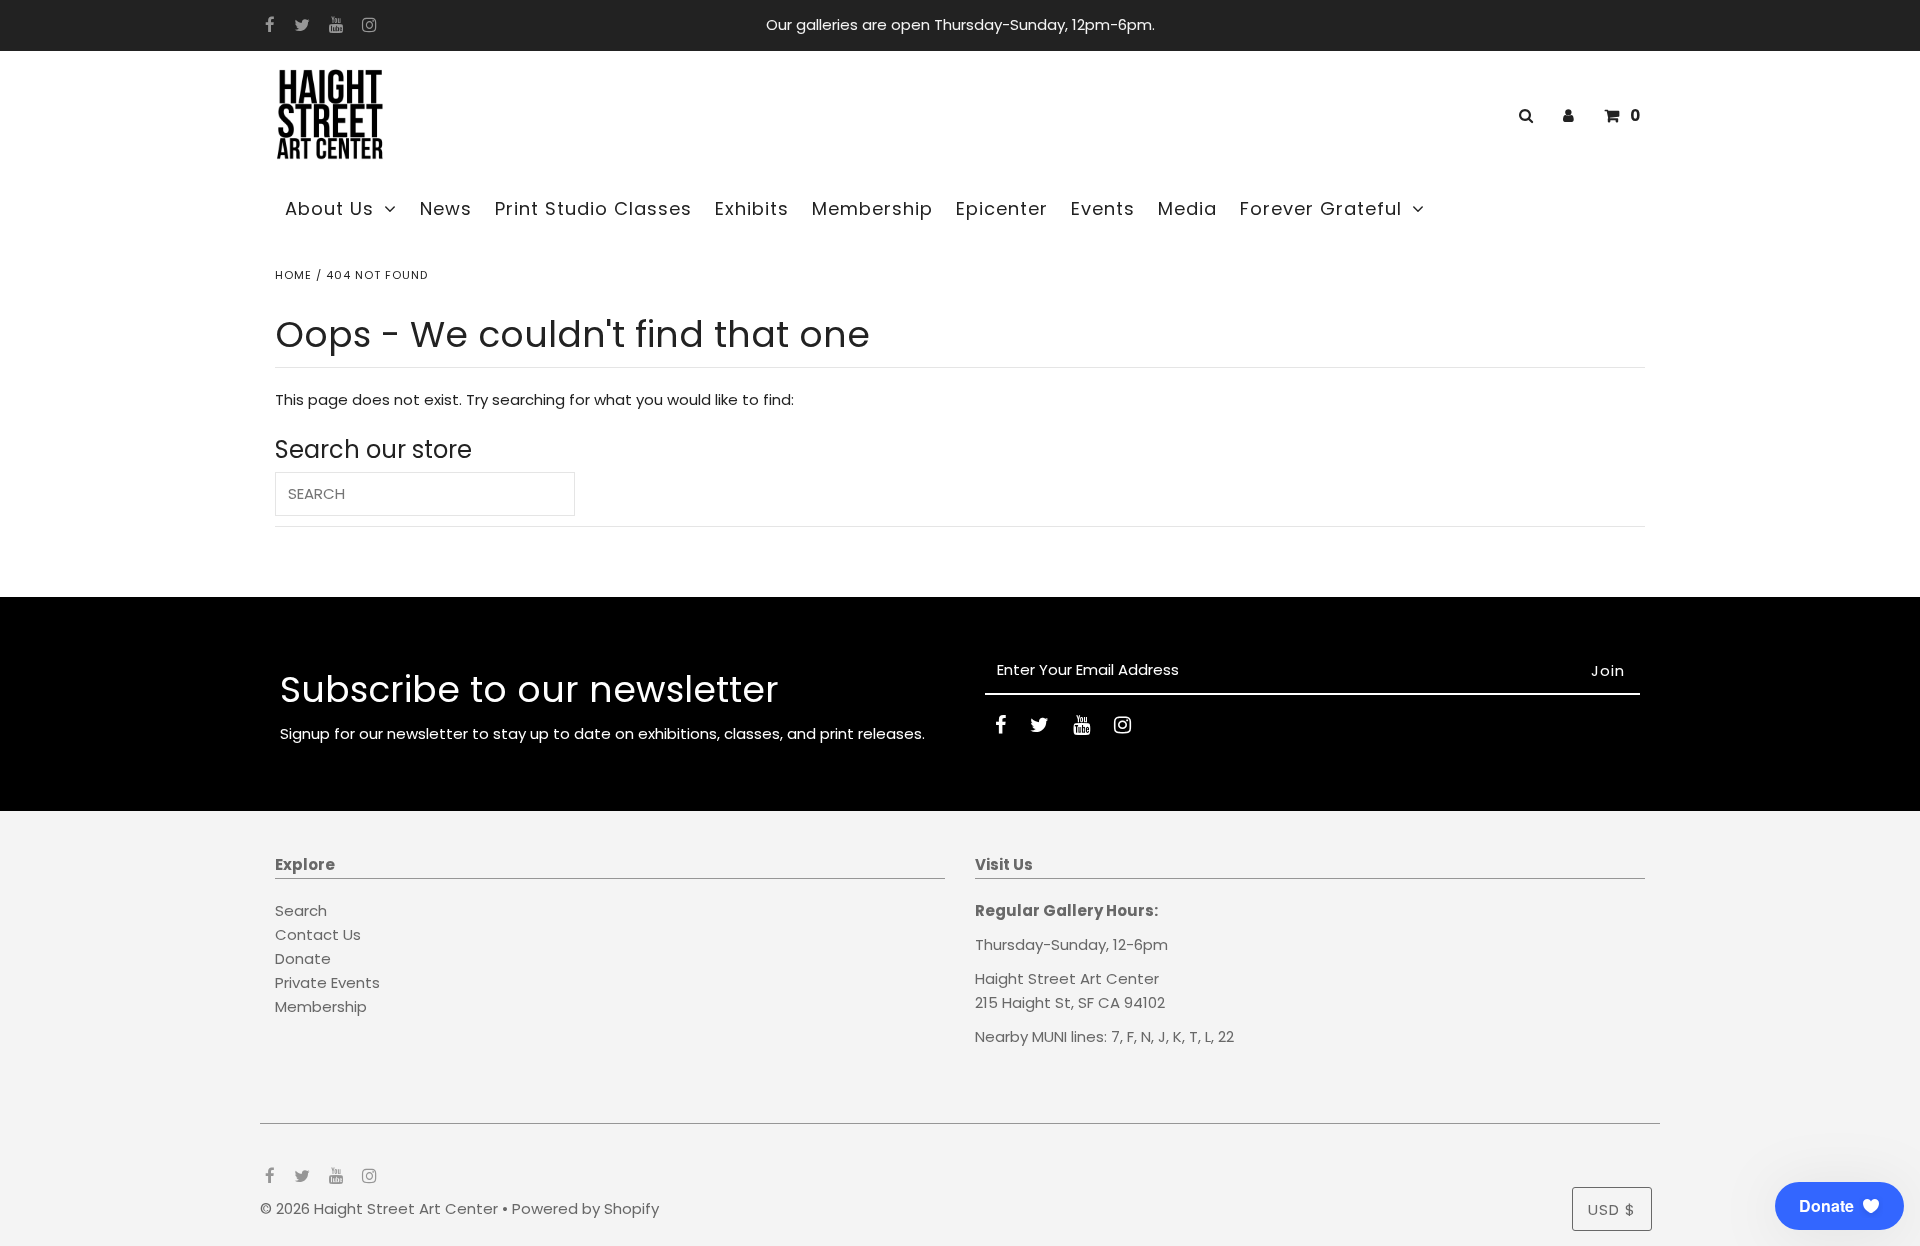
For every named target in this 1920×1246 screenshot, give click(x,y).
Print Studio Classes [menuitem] (593, 208)
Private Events (327, 982)
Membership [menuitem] (872, 208)
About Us (329, 208)
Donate (303, 958)
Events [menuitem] (1103, 208)
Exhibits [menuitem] (752, 208)
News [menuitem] (446, 208)
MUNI (1049, 1036)
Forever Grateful (1321, 208)
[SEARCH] (1522, 115)
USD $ (1612, 1209)
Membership (321, 1006)
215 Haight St (1023, 1002)
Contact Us (318, 934)
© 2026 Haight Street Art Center (379, 1208)
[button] (1839, 1206)
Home (293, 275)
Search (301, 910)
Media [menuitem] (1187, 208)
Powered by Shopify (585, 1208)
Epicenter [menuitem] (1002, 208)
